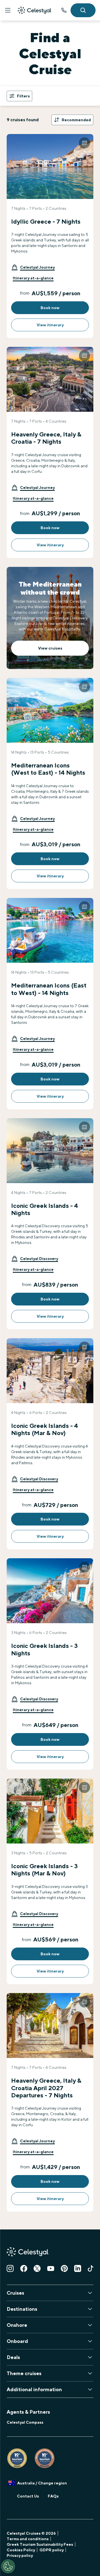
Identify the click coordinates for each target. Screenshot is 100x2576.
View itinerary (50, 325)
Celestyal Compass (25, 2422)
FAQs (53, 2496)
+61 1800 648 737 (64, 10)
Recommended (76, 120)
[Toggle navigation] (8, 10)
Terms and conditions (28, 2539)
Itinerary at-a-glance (33, 278)
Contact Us (28, 2496)
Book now (50, 308)
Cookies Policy (21, 2550)
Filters (23, 96)
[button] (33, 267)
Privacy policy (20, 2555)
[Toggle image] (84, 143)
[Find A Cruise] (83, 10)
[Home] (34, 10)
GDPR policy (52, 2550)
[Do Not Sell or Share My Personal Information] (8, 2566)
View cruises (50, 648)
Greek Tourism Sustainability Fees (40, 2544)
